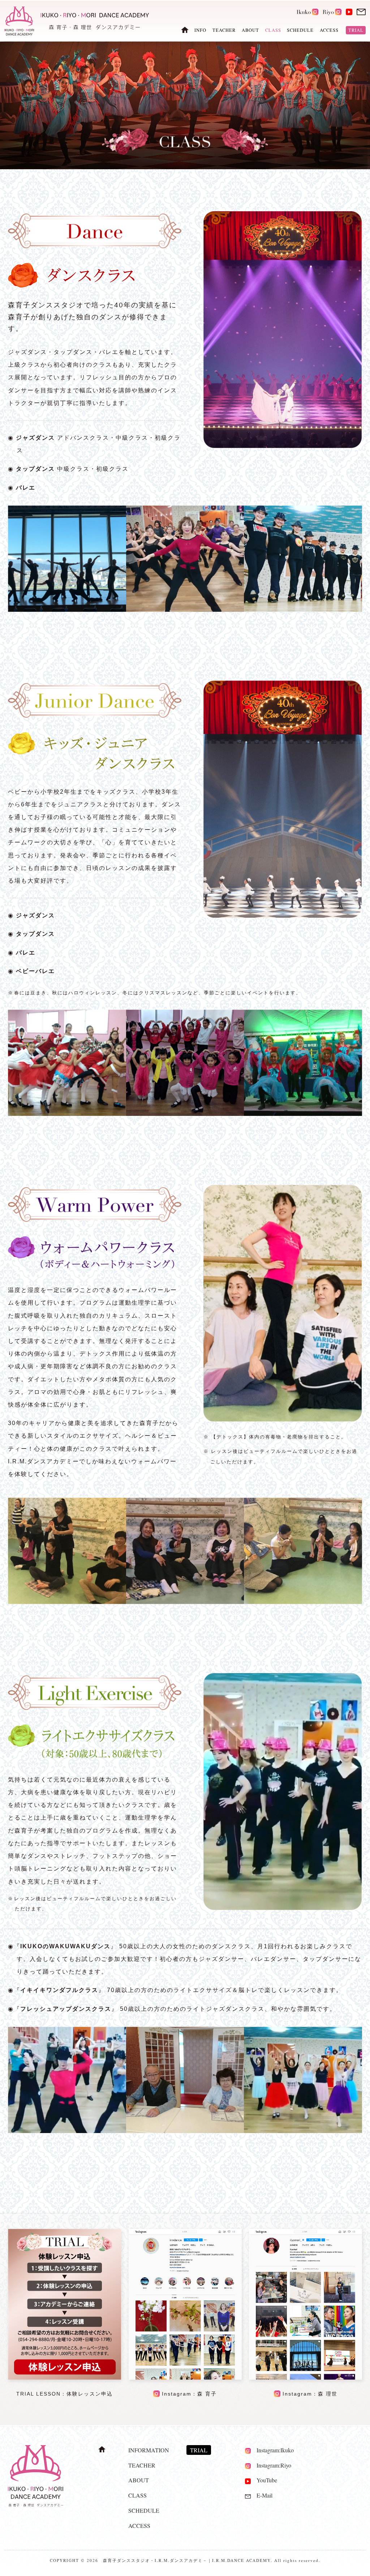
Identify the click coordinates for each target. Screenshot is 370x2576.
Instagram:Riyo (271, 2465)
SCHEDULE (300, 30)
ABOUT (250, 30)
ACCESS (329, 30)
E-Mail (262, 2495)
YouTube (264, 2480)
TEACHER (224, 30)
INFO (200, 30)
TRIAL (356, 30)
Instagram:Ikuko (272, 2450)
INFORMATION (149, 2450)
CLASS (137, 2495)
